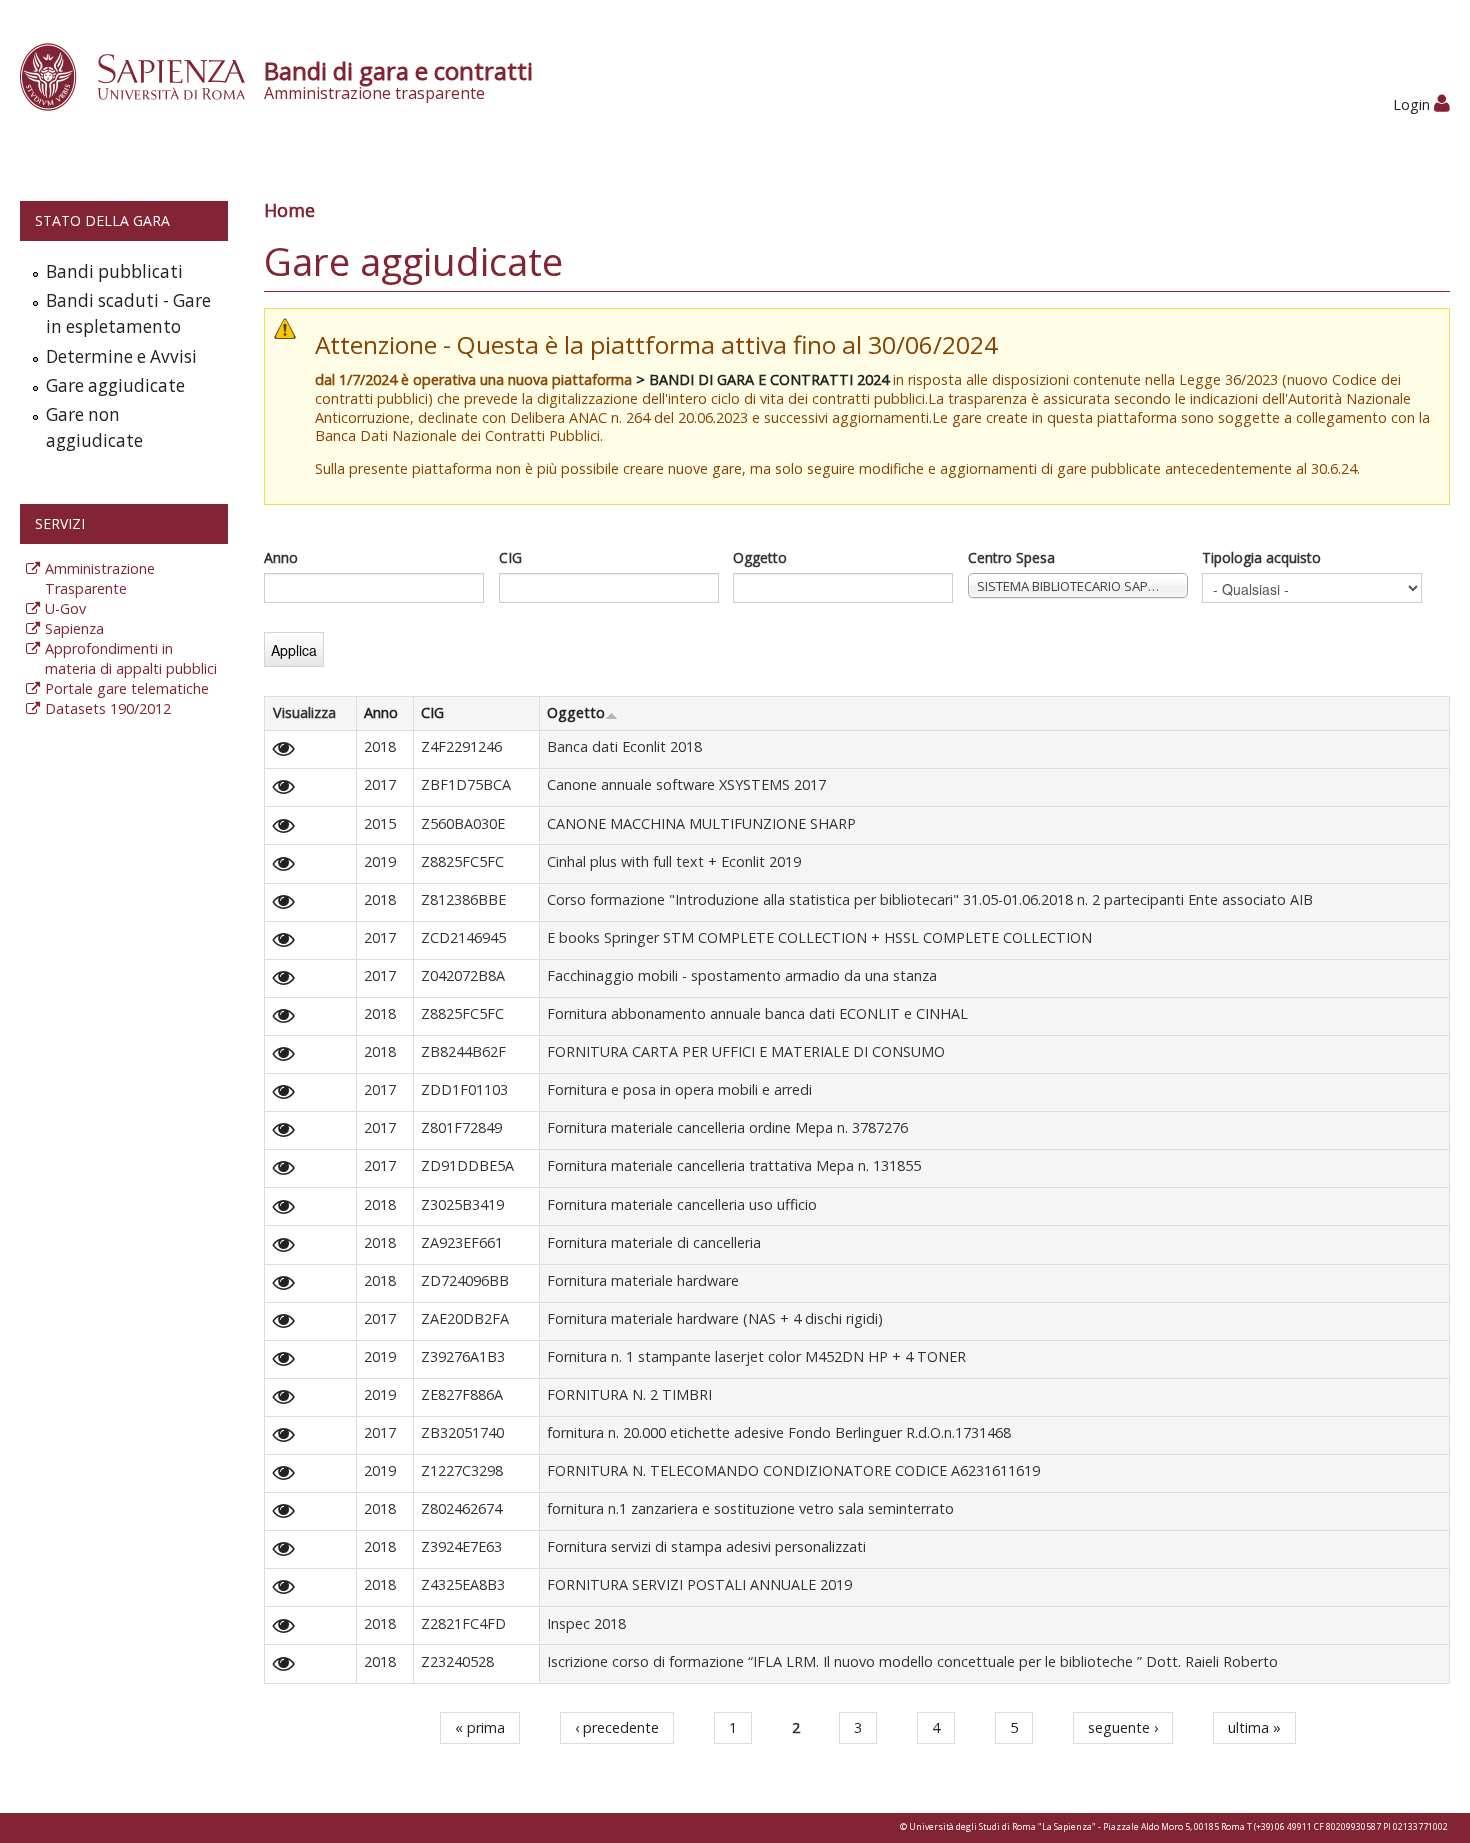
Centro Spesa (1011, 557)
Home (289, 210)
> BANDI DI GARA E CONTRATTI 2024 (762, 379)
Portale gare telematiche (127, 688)
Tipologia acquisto (1261, 557)
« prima (480, 1727)
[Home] (143, 75)
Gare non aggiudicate (94, 427)
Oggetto (760, 557)
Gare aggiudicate (115, 385)
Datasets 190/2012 (108, 708)
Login (1413, 104)
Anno (281, 557)
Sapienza (74, 628)
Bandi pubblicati (114, 271)
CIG (510, 557)
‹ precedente (617, 1727)
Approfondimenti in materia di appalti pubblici (131, 658)
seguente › (1123, 1727)
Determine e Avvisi (121, 356)
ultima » (1254, 1727)
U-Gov (65, 608)
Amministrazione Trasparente (100, 578)
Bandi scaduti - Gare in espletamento (128, 313)
